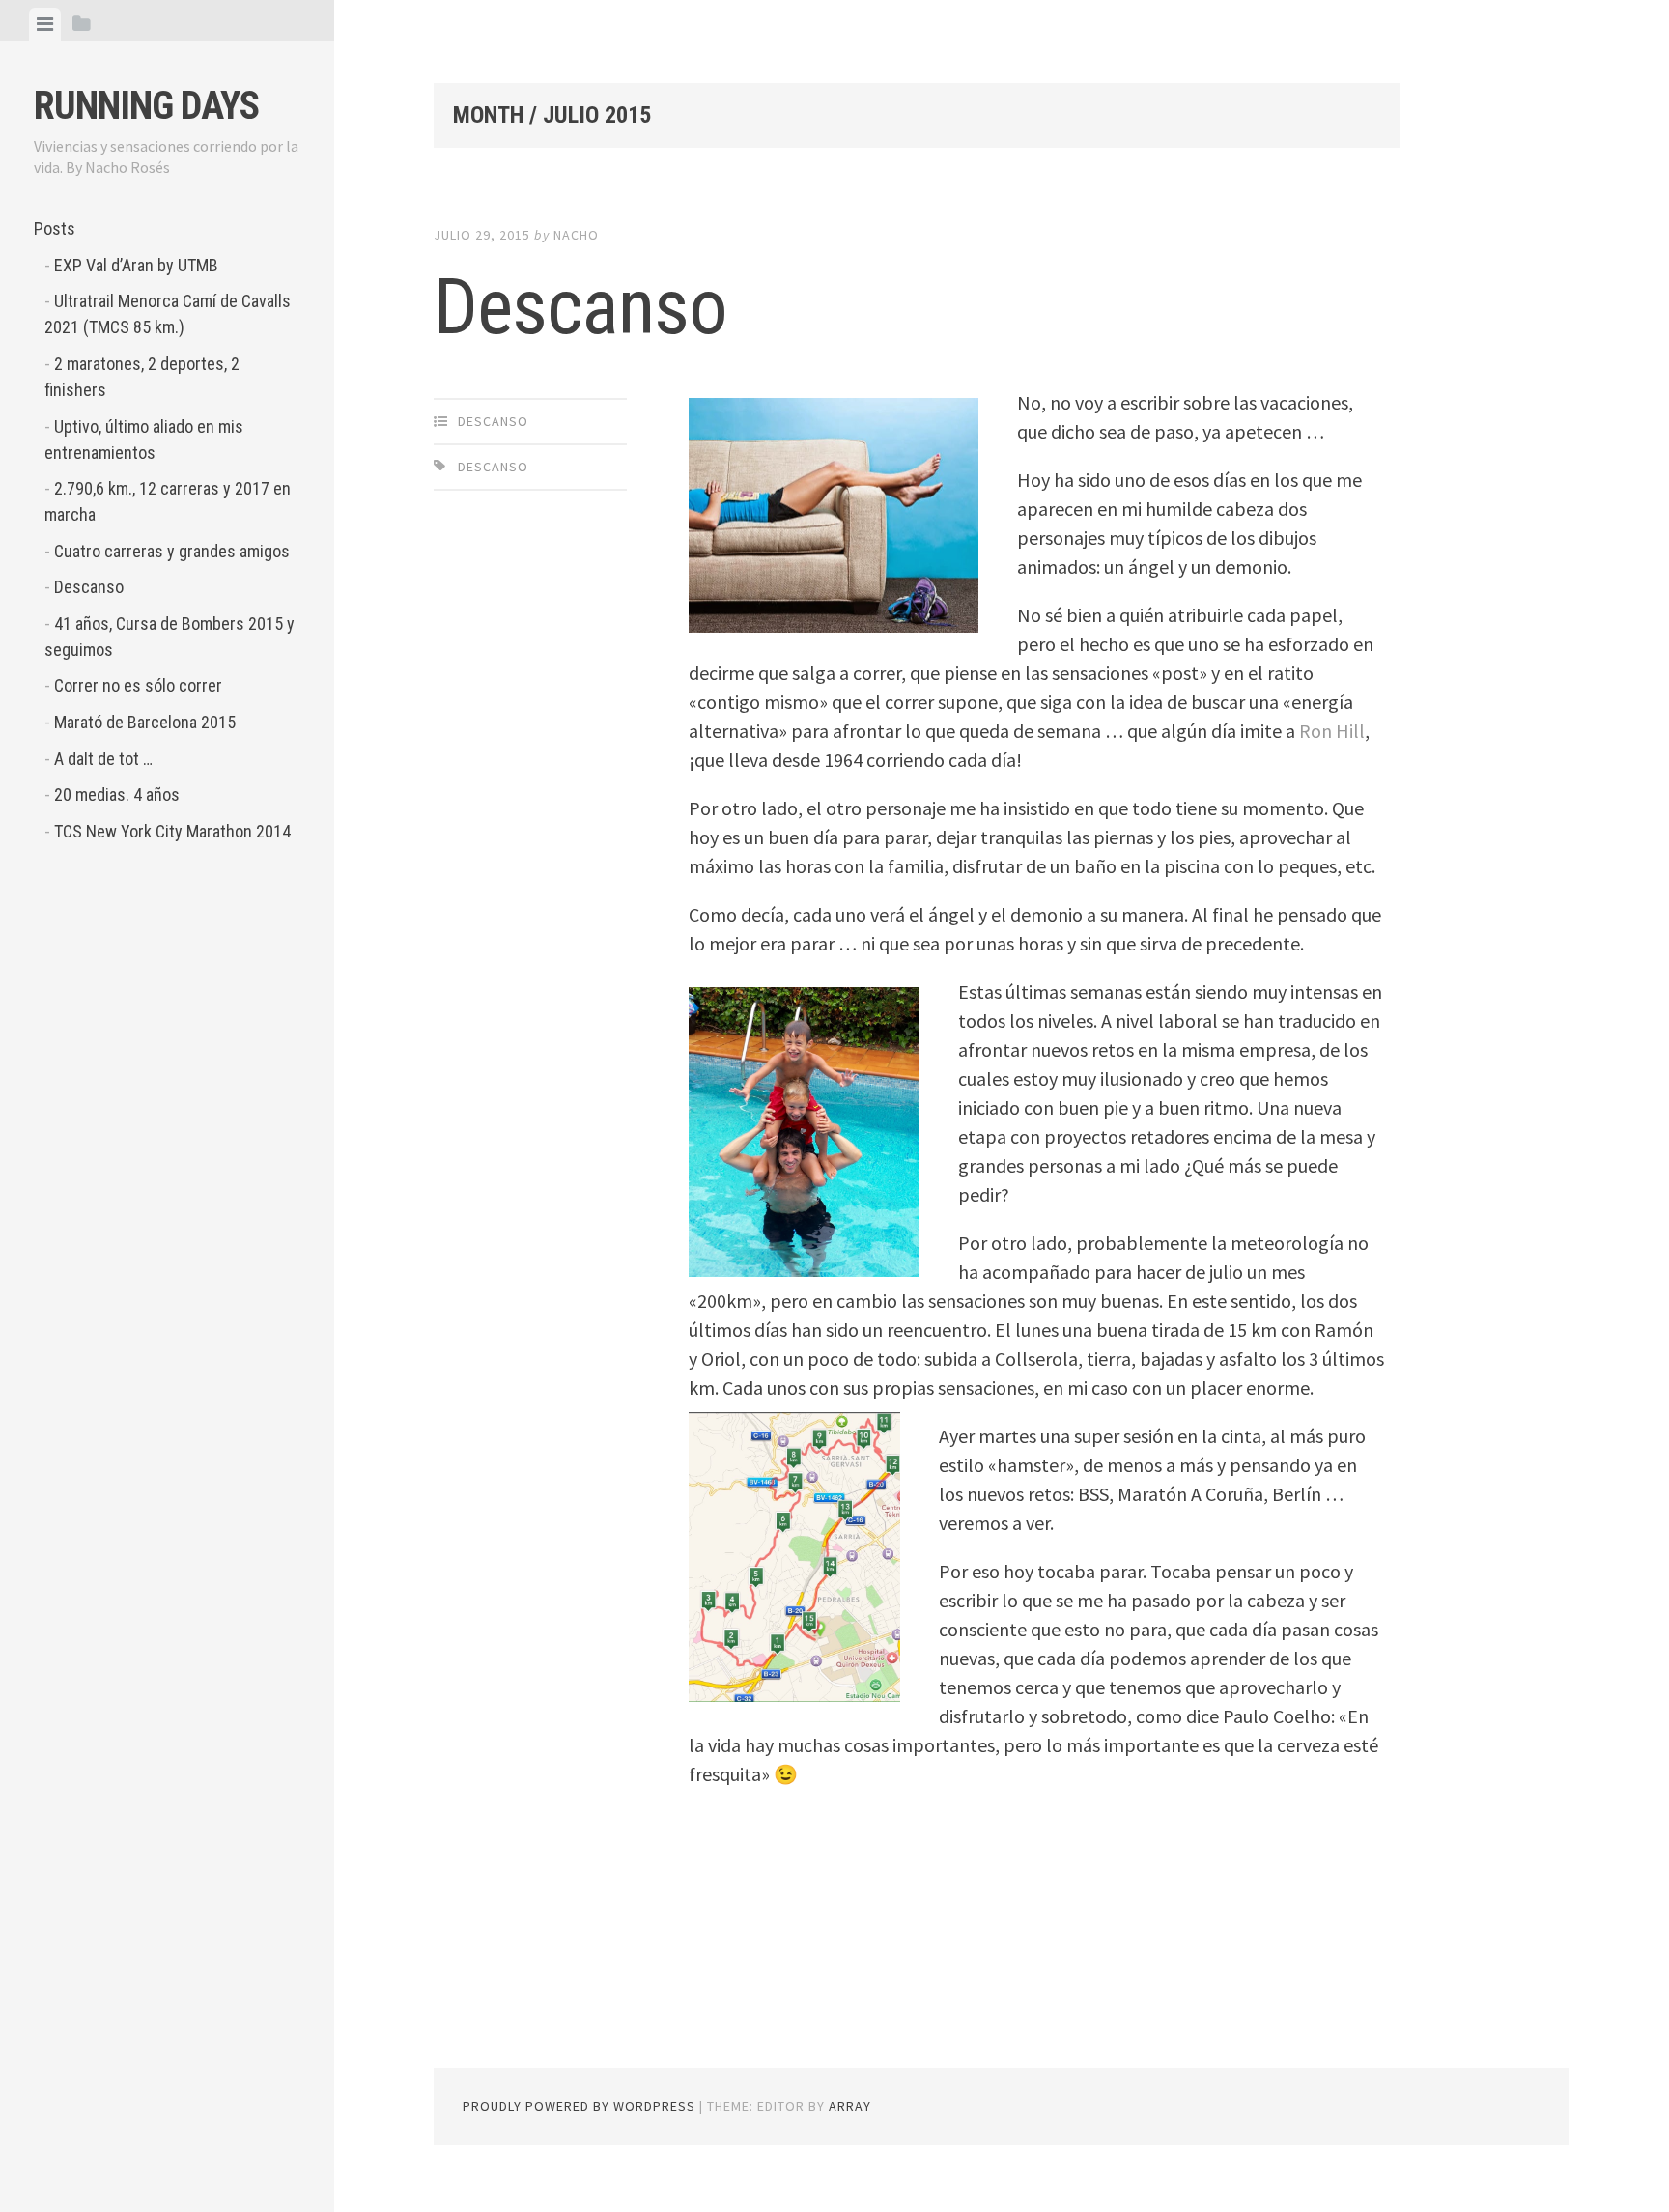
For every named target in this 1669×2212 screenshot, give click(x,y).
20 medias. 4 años (117, 794)
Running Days (146, 106)
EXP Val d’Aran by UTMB (136, 265)
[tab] (45, 24)
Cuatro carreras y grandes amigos (172, 551)
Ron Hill (1332, 731)
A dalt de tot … (103, 759)
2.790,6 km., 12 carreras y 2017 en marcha (168, 501)
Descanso (89, 587)
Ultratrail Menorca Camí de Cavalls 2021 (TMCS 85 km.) (168, 314)
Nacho (576, 235)
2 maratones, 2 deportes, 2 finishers (142, 377)
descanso (493, 467)
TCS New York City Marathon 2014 (172, 831)
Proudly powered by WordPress (579, 2106)
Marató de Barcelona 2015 (145, 722)
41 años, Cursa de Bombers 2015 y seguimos (170, 637)
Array (850, 2106)
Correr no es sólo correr (138, 685)
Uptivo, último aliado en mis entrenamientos (144, 440)
